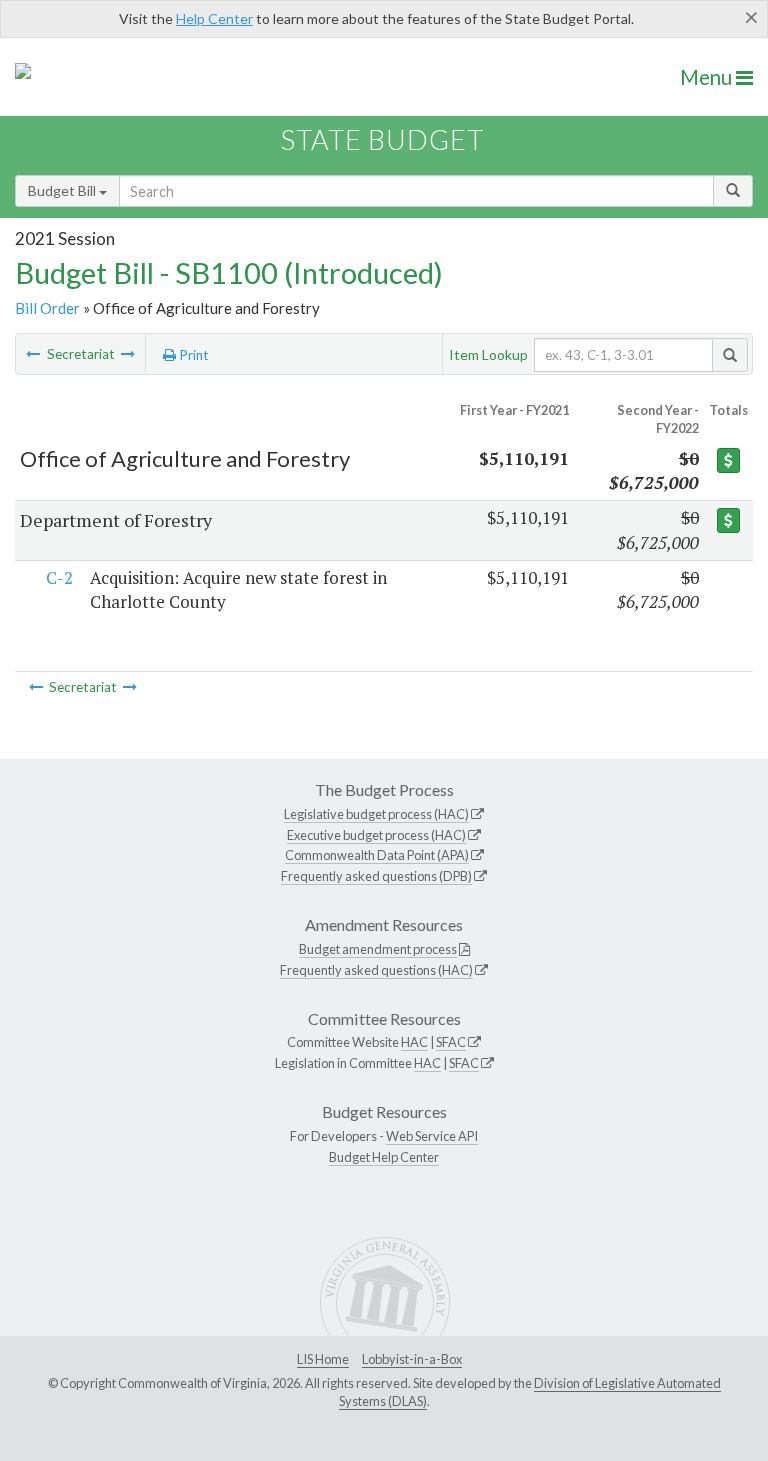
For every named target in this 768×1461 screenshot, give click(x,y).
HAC (414, 1042)
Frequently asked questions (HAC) (376, 970)
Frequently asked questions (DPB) (376, 876)
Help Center (214, 18)
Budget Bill (63, 190)
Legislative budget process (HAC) (376, 814)
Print (192, 355)
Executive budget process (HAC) (376, 835)
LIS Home (323, 1359)
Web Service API (432, 1136)
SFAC (451, 1042)
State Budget (382, 139)
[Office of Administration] (33, 354)
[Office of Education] (128, 354)
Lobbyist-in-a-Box (412, 1359)
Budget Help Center (384, 1157)
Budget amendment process (378, 949)
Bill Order (47, 308)
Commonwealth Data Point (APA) (377, 855)
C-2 (59, 577)
